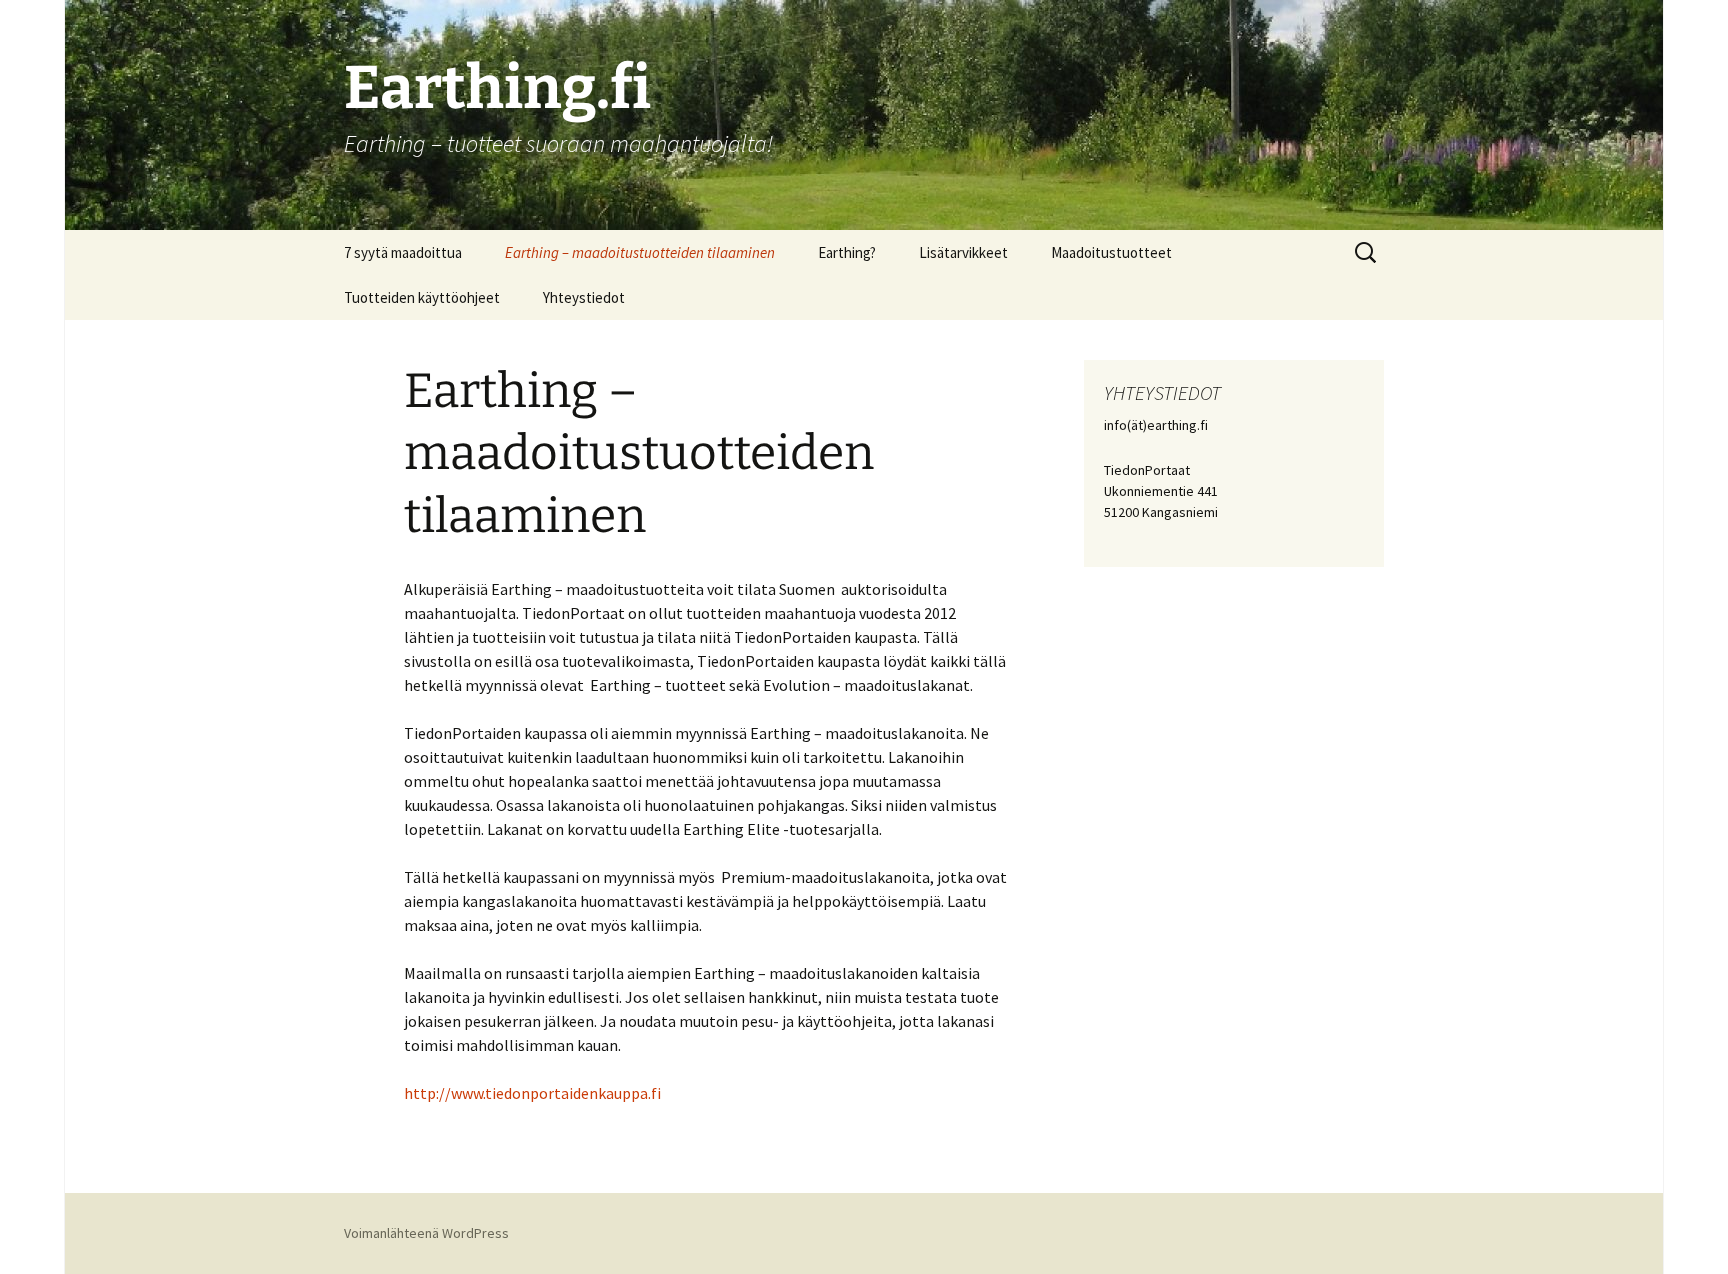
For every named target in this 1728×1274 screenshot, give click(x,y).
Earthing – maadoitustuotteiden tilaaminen (640, 252)
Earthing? (847, 252)
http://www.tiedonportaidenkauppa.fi (532, 1093)
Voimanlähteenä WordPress (426, 1233)
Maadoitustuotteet (1111, 252)
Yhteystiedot (584, 297)
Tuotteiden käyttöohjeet (422, 297)
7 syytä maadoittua (403, 252)
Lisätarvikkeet (963, 252)
